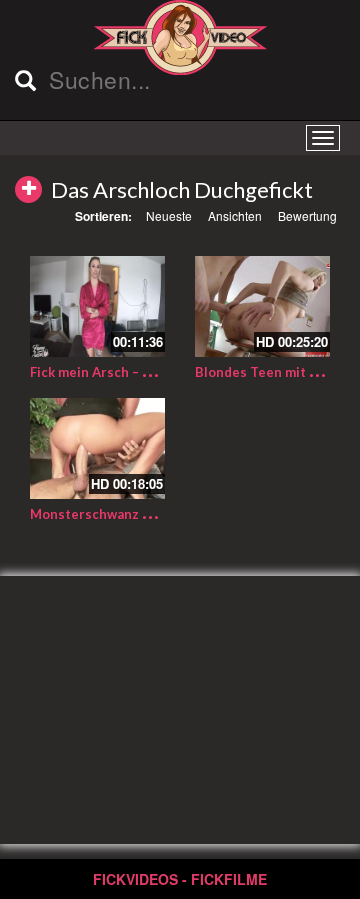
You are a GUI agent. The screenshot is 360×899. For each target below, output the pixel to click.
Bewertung (307, 215)
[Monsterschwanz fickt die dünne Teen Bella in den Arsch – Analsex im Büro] (97, 448)
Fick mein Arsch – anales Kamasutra (142, 372)
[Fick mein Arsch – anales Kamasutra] (97, 306)
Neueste (169, 215)
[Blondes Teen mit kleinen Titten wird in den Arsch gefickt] (262, 306)
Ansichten (235, 215)
